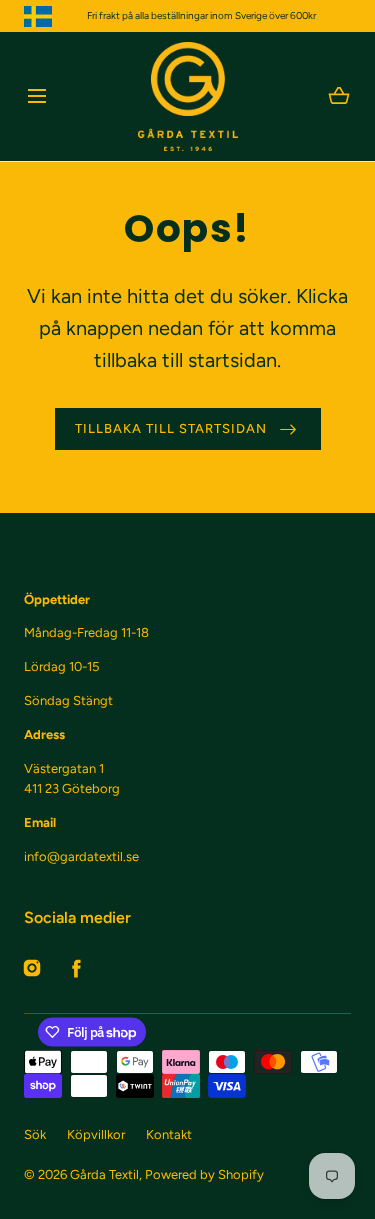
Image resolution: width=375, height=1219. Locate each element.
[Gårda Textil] (188, 96)
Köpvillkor (96, 1134)
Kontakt (169, 1134)
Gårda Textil (104, 1174)
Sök (35, 1134)
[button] (36, 96)
